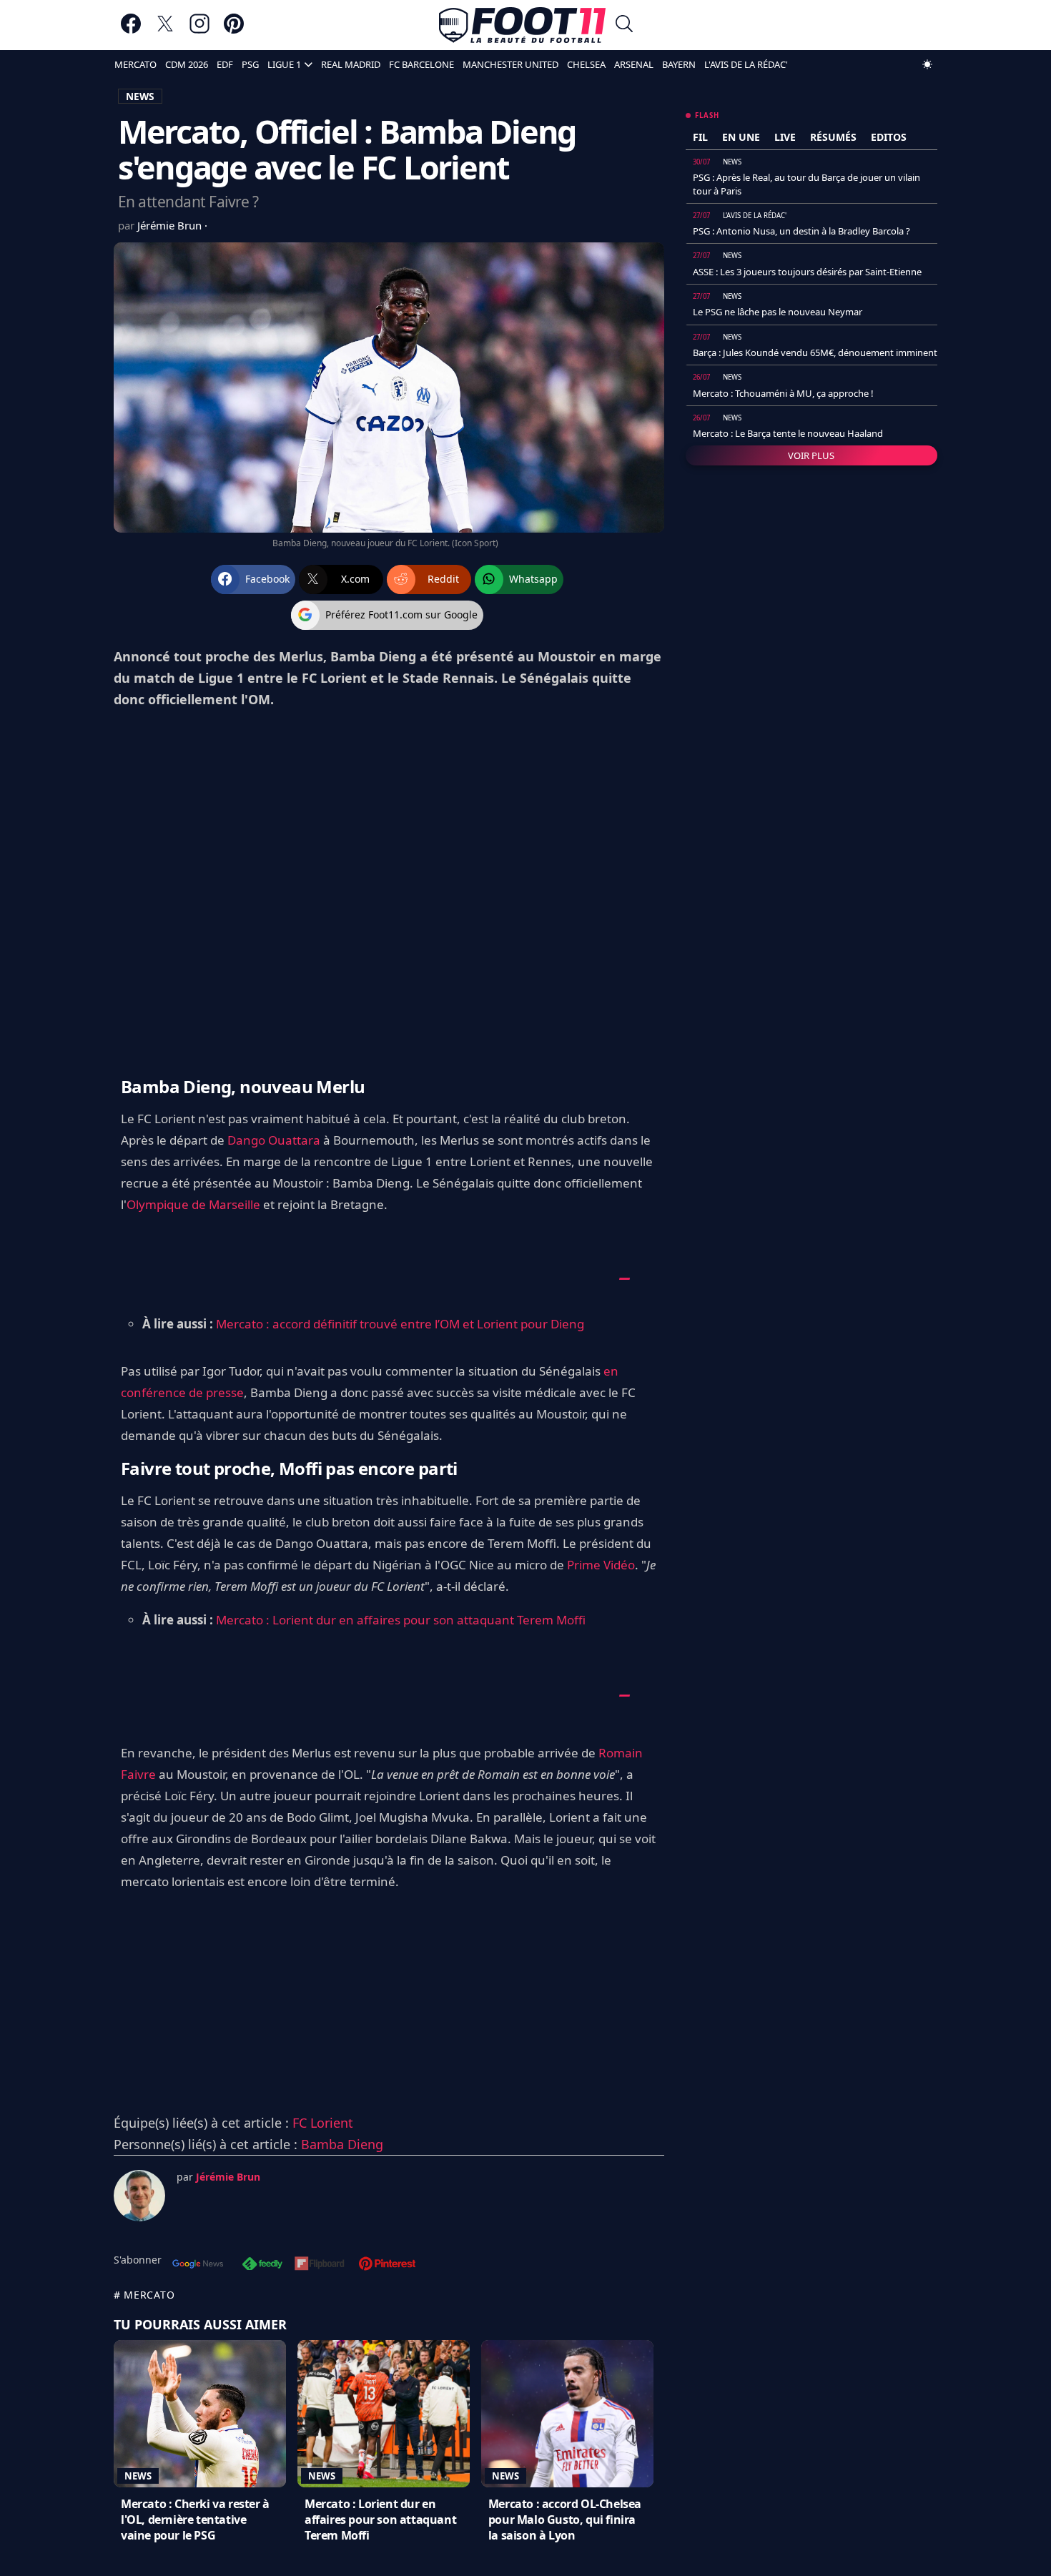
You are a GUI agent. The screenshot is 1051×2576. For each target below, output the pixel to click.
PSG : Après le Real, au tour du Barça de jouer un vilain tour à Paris (806, 184)
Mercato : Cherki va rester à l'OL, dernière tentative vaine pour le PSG (195, 2520)
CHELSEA (586, 64)
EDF (225, 64)
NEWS (140, 96)
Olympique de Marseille (193, 1204)
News (138, 2476)
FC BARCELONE (421, 64)
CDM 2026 (187, 64)
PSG (250, 64)
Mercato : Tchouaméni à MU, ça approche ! (783, 393)
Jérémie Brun (171, 225)
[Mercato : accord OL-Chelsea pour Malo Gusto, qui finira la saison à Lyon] (567, 2414)
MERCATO (135, 64)
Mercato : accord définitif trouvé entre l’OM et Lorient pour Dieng (400, 1324)
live (785, 137)
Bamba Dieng (342, 2144)
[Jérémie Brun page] (139, 2196)
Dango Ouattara (274, 1140)
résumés (833, 137)
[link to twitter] (165, 30)
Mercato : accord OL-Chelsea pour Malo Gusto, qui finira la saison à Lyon (565, 2520)
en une (741, 137)
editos (889, 137)
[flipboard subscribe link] (320, 2265)
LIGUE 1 (284, 64)
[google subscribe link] (198, 2265)
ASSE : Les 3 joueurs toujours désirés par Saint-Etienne (807, 272)
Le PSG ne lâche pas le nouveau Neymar (778, 312)
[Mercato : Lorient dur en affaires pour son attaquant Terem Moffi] (384, 2414)
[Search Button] (624, 25)
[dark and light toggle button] (927, 64)
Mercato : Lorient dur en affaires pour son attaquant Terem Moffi (401, 1620)
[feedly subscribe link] (262, 2265)
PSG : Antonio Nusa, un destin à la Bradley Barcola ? (801, 231)
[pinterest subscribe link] (387, 2265)
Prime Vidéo (601, 1565)
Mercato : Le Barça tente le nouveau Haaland (788, 433)
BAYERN (679, 64)
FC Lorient (323, 2123)
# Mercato (144, 2295)
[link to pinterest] (234, 30)
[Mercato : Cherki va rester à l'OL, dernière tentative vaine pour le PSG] (200, 2414)
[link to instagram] (199, 30)
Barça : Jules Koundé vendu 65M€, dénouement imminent (815, 352)
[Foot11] (522, 25)
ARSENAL (634, 64)
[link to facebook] (131, 30)
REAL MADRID (351, 64)
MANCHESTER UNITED (510, 64)
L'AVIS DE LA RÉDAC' (746, 64)
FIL (700, 137)
